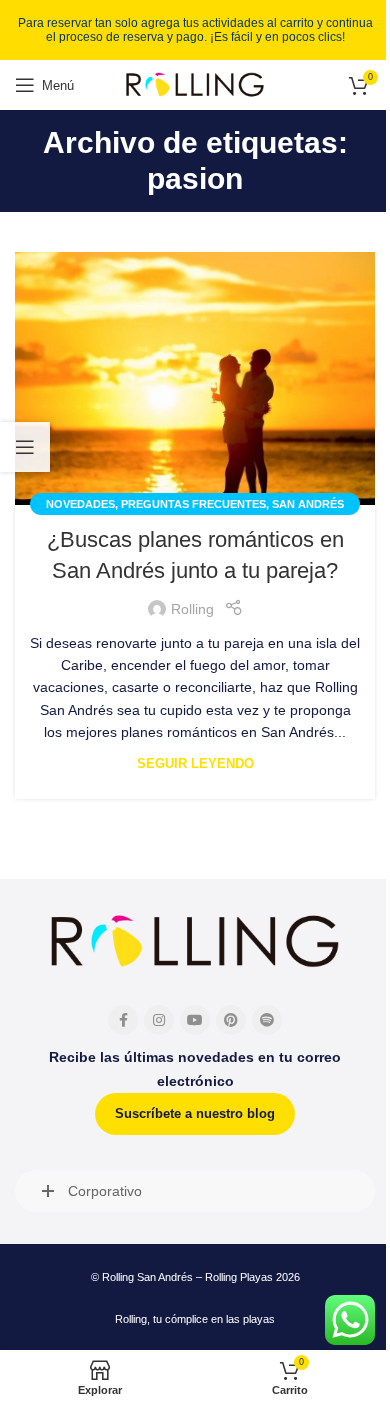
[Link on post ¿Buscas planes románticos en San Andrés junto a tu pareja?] (195, 378)
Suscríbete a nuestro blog (195, 1113)
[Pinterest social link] (231, 1020)
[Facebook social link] (123, 1020)
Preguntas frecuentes (193, 504)
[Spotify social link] (267, 1020)
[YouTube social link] (195, 1020)
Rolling (192, 609)
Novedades (80, 504)
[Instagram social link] (159, 1020)
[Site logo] (195, 84)
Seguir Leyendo (195, 764)
